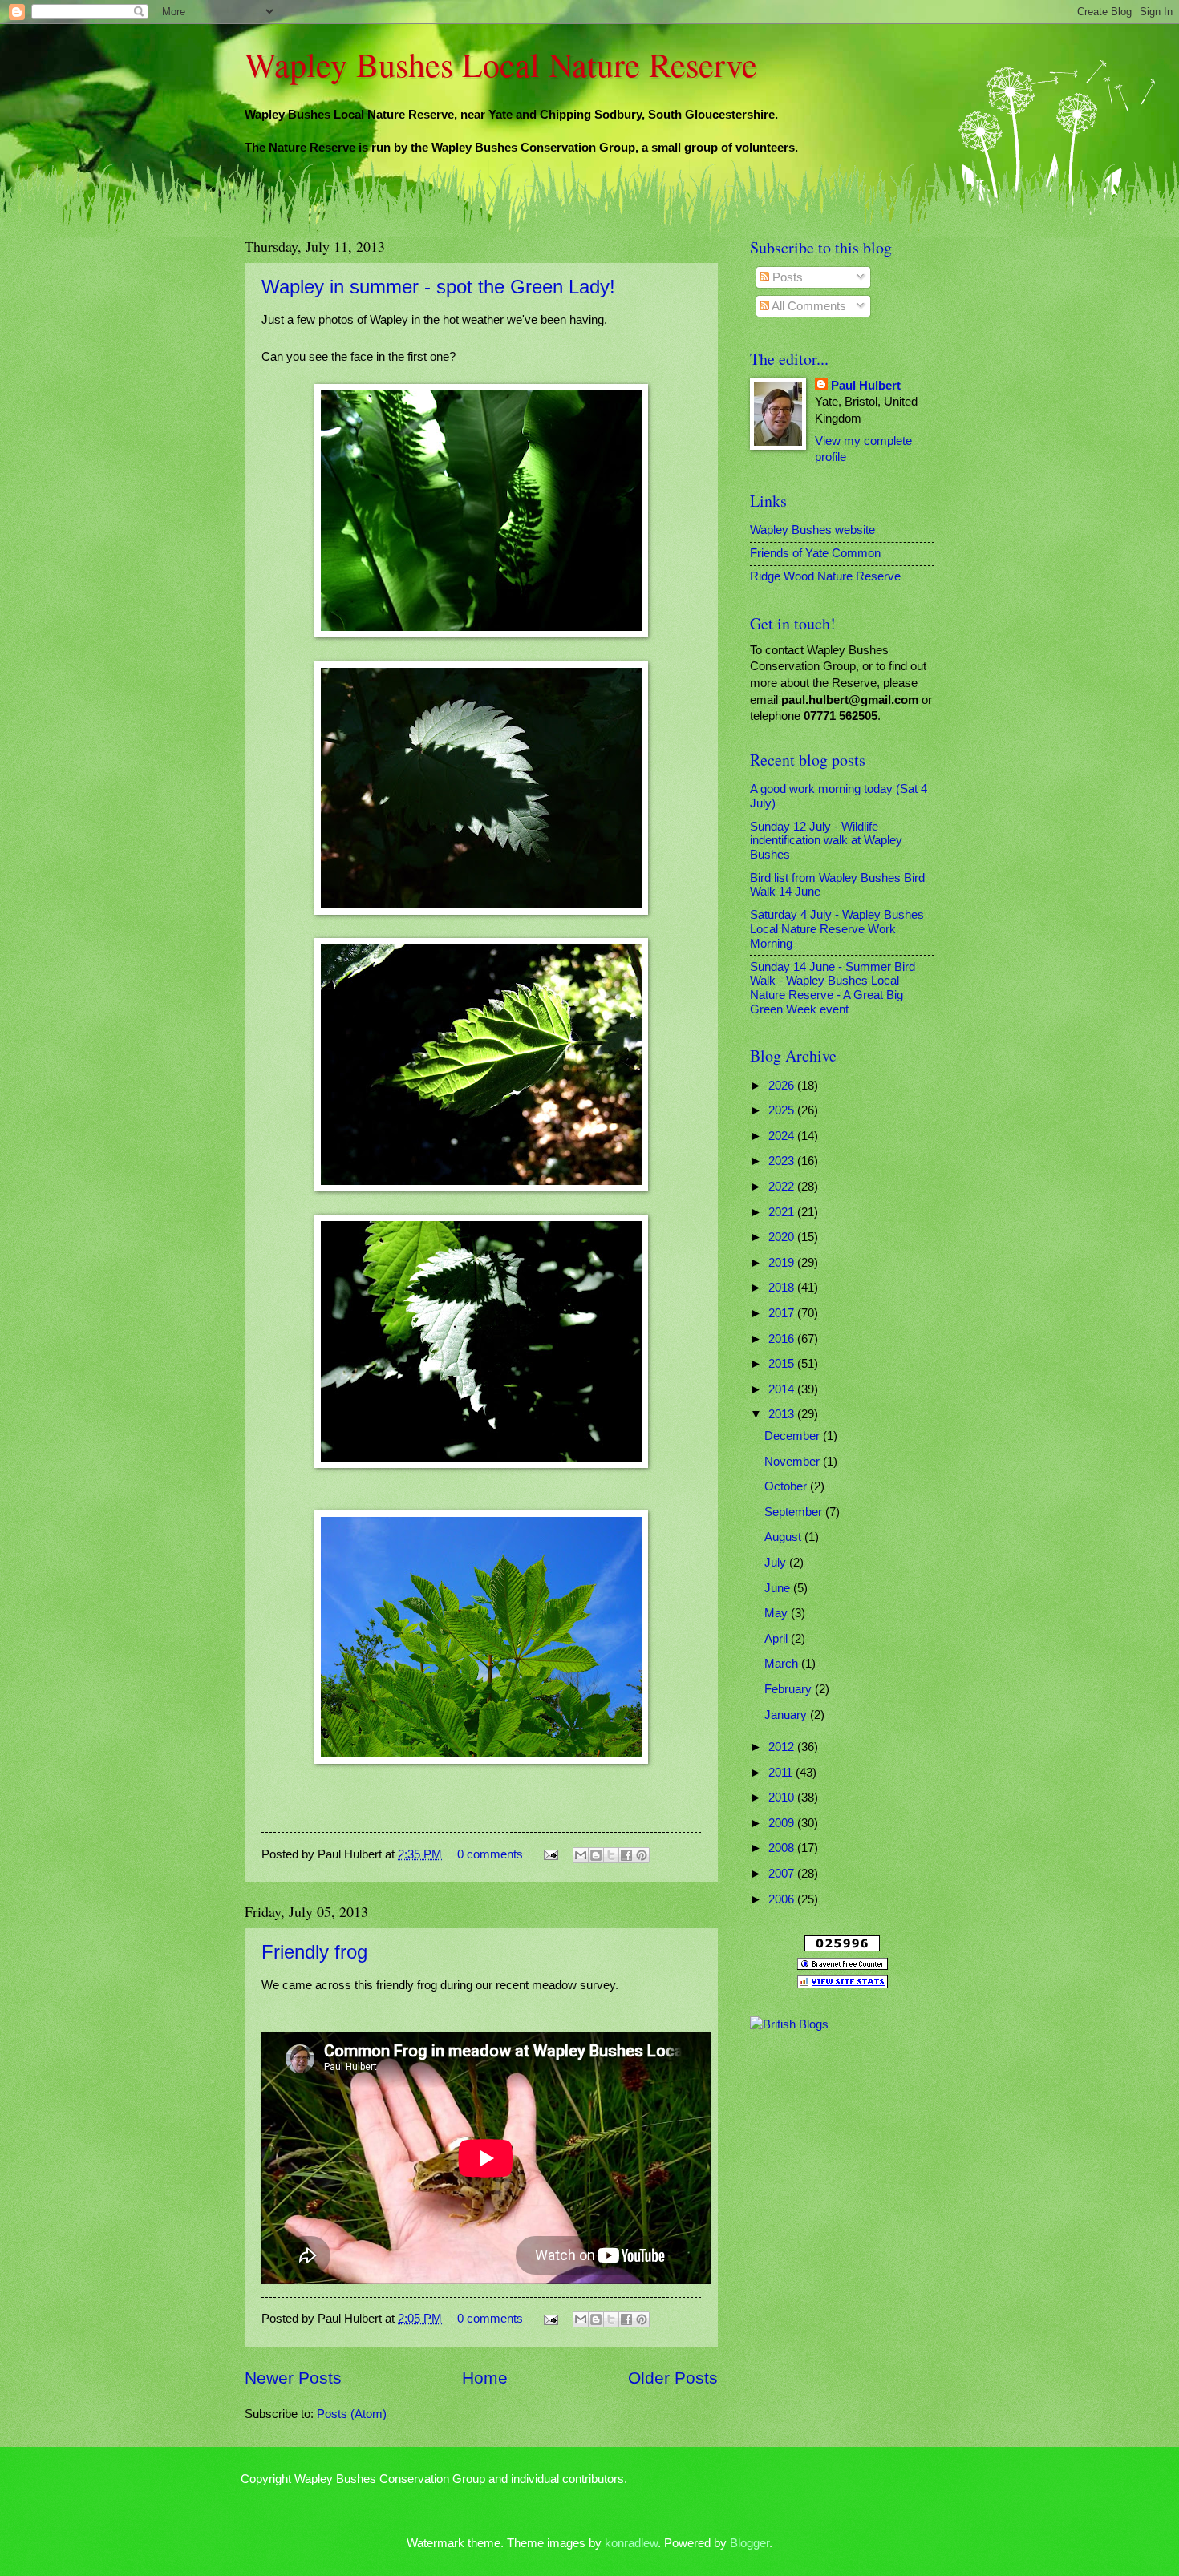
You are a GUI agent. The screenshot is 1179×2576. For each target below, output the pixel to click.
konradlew (631, 2543)
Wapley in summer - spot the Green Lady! (438, 287)
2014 (783, 1389)
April (778, 1639)
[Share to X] (611, 1855)
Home (485, 2378)
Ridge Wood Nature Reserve (825, 576)
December (794, 1436)
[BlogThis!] (596, 1855)
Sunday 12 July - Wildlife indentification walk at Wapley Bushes (826, 841)
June (779, 1588)
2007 (783, 1874)
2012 (783, 1747)
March (783, 1664)
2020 (783, 1237)
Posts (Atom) (352, 2414)
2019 (783, 1263)
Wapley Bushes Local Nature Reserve (501, 64)
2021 (783, 1212)
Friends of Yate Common (815, 553)
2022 (783, 1187)
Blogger (750, 2543)
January (787, 1715)
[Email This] (581, 1855)
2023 (783, 1161)
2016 (783, 1339)
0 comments (490, 1854)
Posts (786, 277)
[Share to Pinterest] (642, 1855)
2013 (783, 1414)
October (787, 1486)
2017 (783, 1313)
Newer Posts (293, 2378)
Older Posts (673, 2378)
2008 (783, 1848)
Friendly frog (314, 1952)
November (794, 1462)
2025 (783, 1110)
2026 (783, 1086)
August (784, 1537)
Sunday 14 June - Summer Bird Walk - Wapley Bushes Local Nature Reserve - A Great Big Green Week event (833, 988)
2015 (783, 1364)
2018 (783, 1288)
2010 (783, 1798)
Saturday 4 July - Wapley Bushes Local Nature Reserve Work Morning (837, 929)
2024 (783, 1136)
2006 (783, 1899)
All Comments (808, 306)
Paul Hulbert (866, 386)
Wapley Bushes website (812, 530)
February (790, 1689)
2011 (782, 1773)
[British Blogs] (789, 2024)
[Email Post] (549, 1854)
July (777, 1563)
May (778, 1613)
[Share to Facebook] (626, 1855)
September (795, 1512)
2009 (783, 1823)
